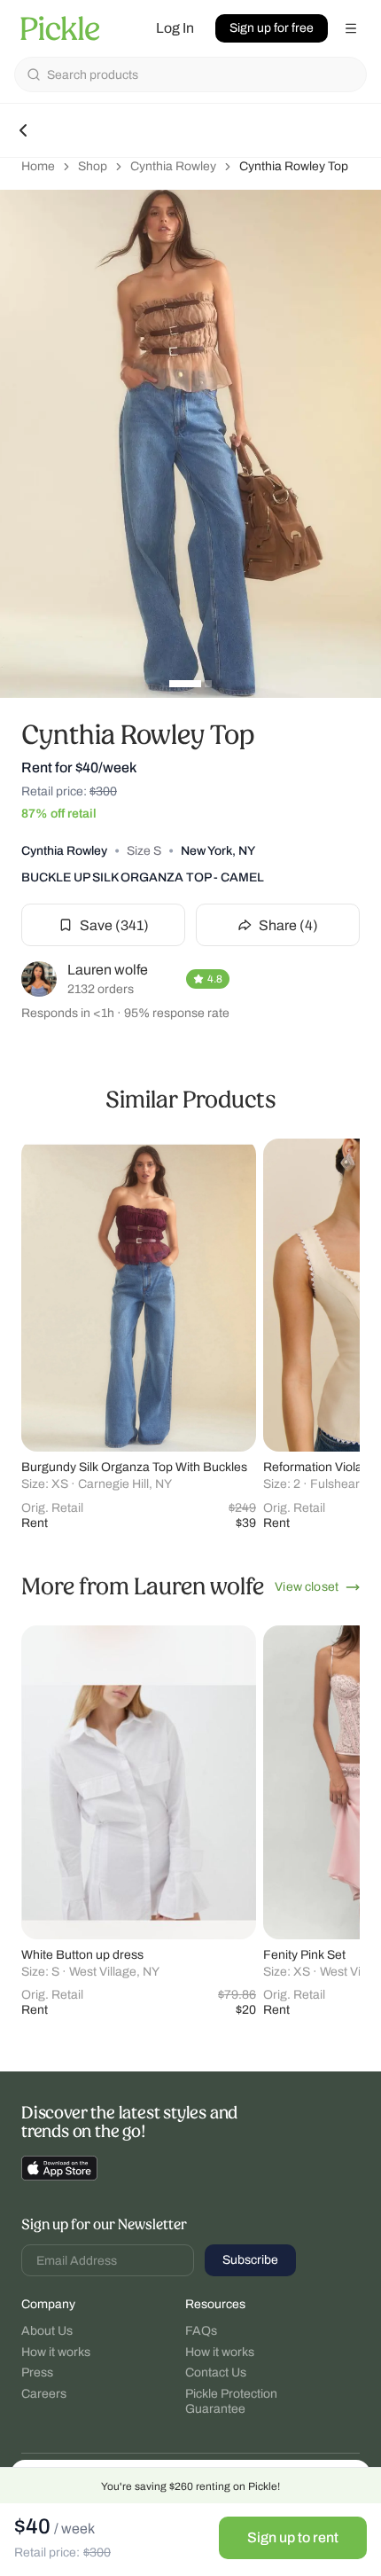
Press (37, 2372)
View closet (307, 1587)
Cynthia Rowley (173, 166)
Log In (175, 28)
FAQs (201, 2331)
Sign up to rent (293, 2537)
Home (38, 166)
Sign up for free (272, 28)
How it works (56, 2352)
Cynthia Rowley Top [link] (294, 166)
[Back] (23, 130)
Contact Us (216, 2372)
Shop (93, 166)
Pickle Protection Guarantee (231, 2402)
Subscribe (250, 2260)
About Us (47, 2331)
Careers (44, 2394)
